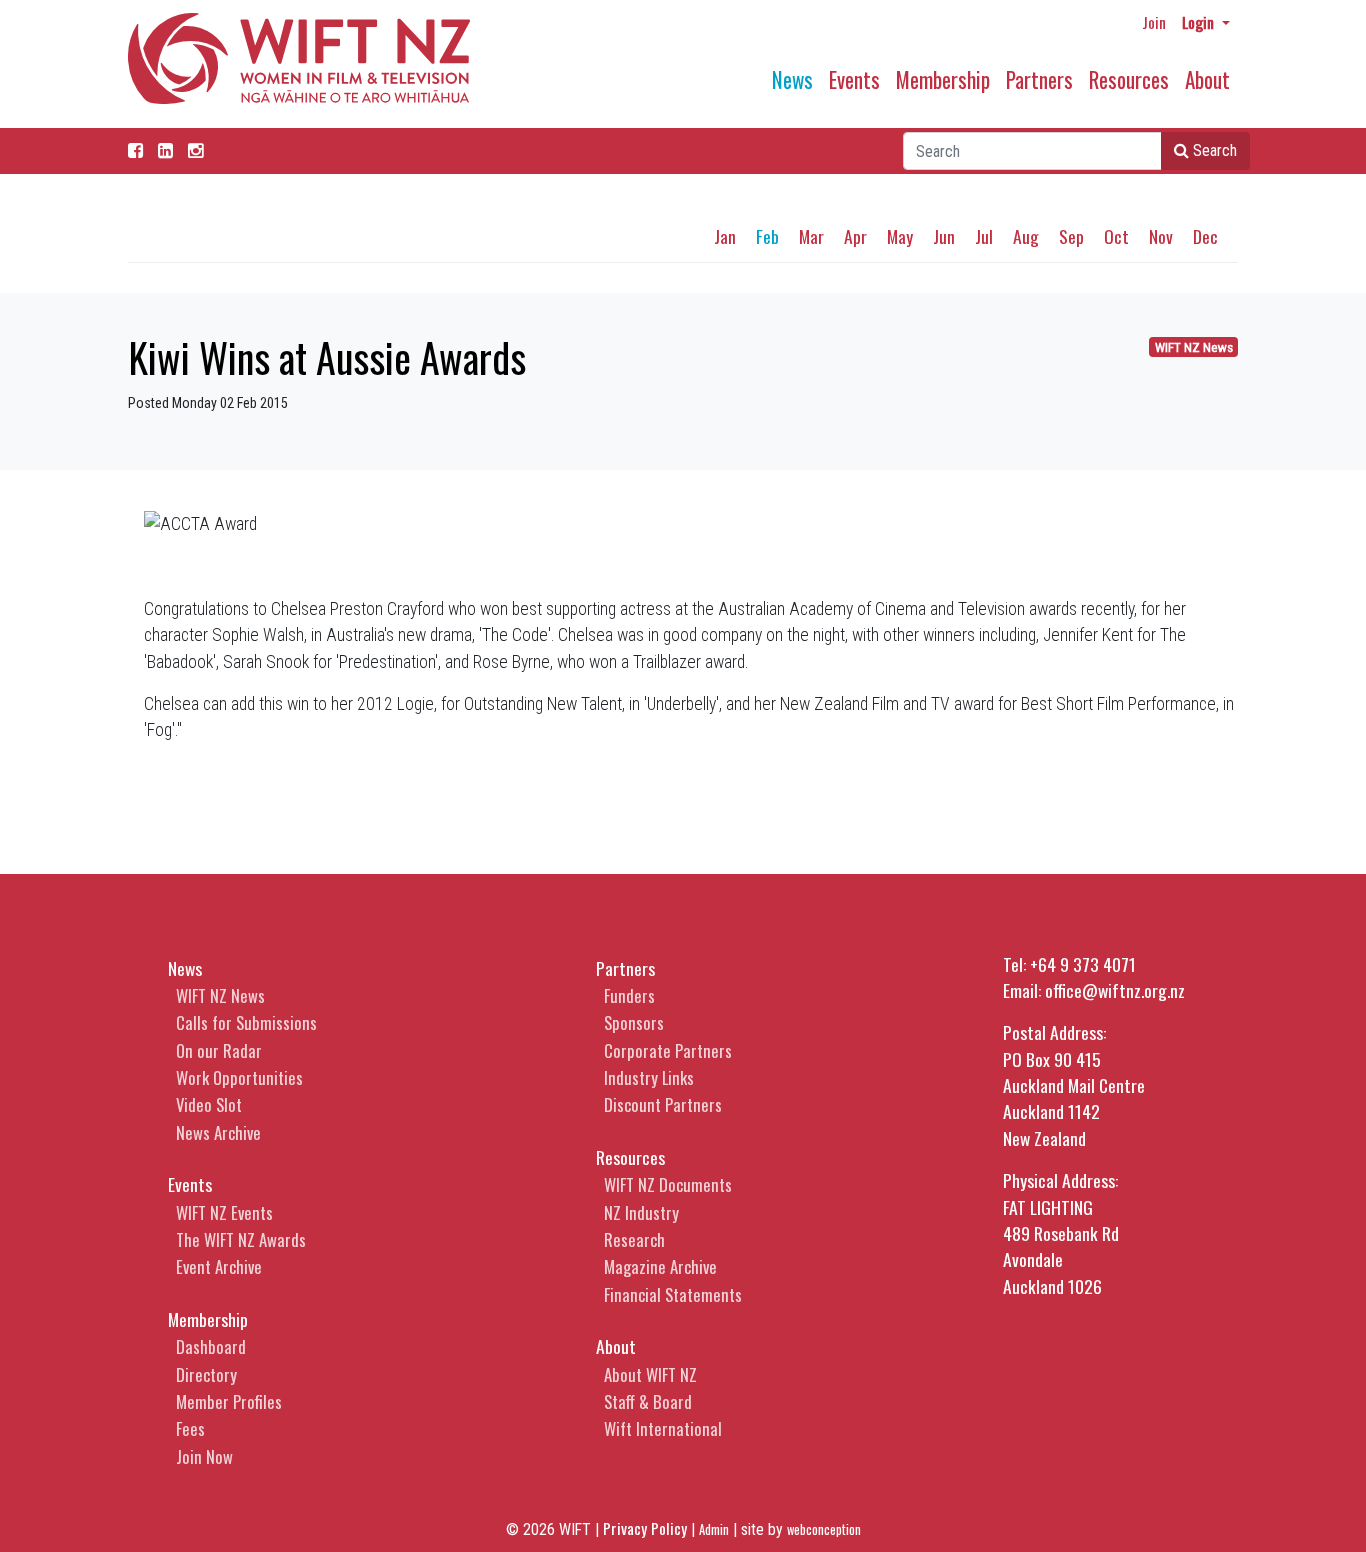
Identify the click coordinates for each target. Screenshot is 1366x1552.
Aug (1026, 236)
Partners (1039, 79)
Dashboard (211, 1346)
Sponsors (634, 1022)
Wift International (663, 1428)
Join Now (204, 1456)
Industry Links (649, 1077)
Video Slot (209, 1104)
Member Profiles (229, 1401)
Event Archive (219, 1266)
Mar (811, 236)
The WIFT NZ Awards (241, 1239)
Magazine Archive (660, 1266)
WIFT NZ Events (224, 1212)
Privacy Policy (645, 1528)
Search (1213, 150)
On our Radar (219, 1050)
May (900, 236)
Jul (984, 236)
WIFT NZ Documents (668, 1184)
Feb (767, 236)
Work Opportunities (239, 1077)
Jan (725, 236)
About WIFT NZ (650, 1374)
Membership (943, 79)
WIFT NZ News (1194, 347)
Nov (1161, 236)
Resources (1129, 79)
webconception (824, 1529)
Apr (855, 236)
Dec (1205, 236)
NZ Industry (641, 1212)
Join (1154, 22)
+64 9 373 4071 (1083, 964)
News (792, 79)
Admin (714, 1529)
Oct (1116, 236)
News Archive (218, 1132)
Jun (944, 236)
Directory (206, 1374)
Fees (190, 1428)
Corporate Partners (668, 1050)
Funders (629, 995)
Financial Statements (673, 1294)
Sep (1071, 236)
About (1207, 79)
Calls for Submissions (246, 1022)
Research (634, 1239)
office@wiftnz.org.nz (1115, 990)
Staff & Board (648, 1401)
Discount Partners (663, 1104)
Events (854, 79)
